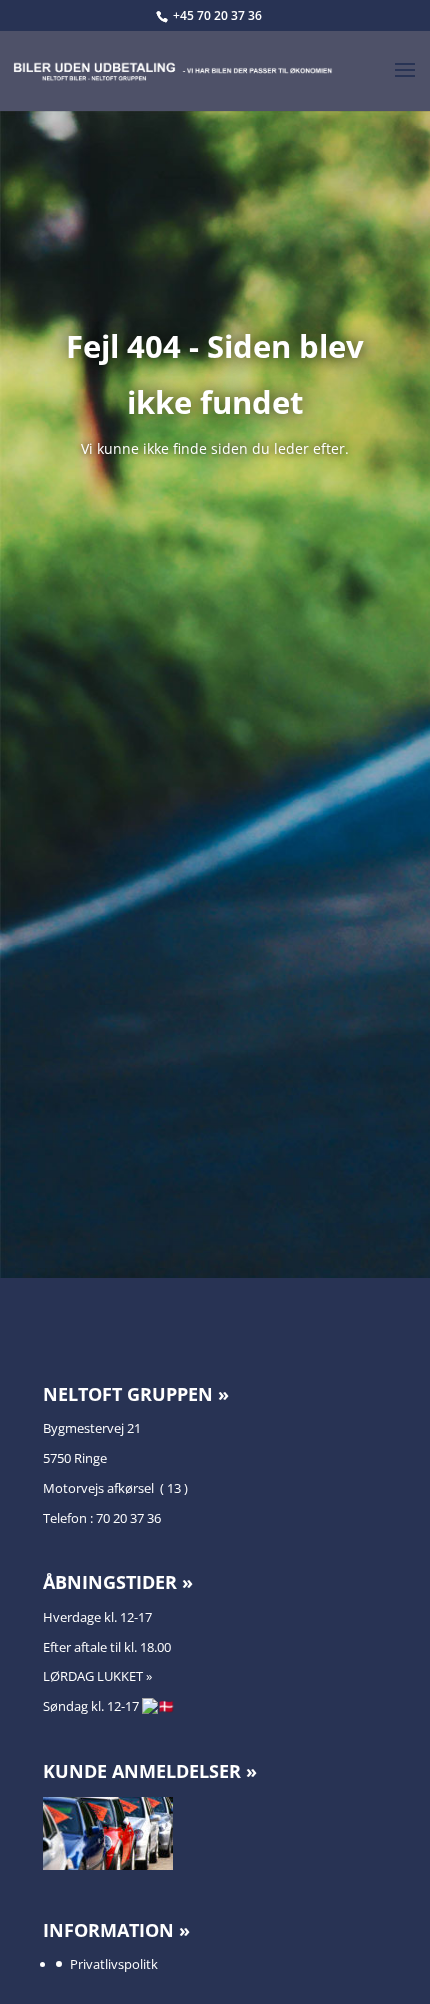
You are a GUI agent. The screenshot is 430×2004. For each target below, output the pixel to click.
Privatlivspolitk (114, 1964)
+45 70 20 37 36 (217, 15)
